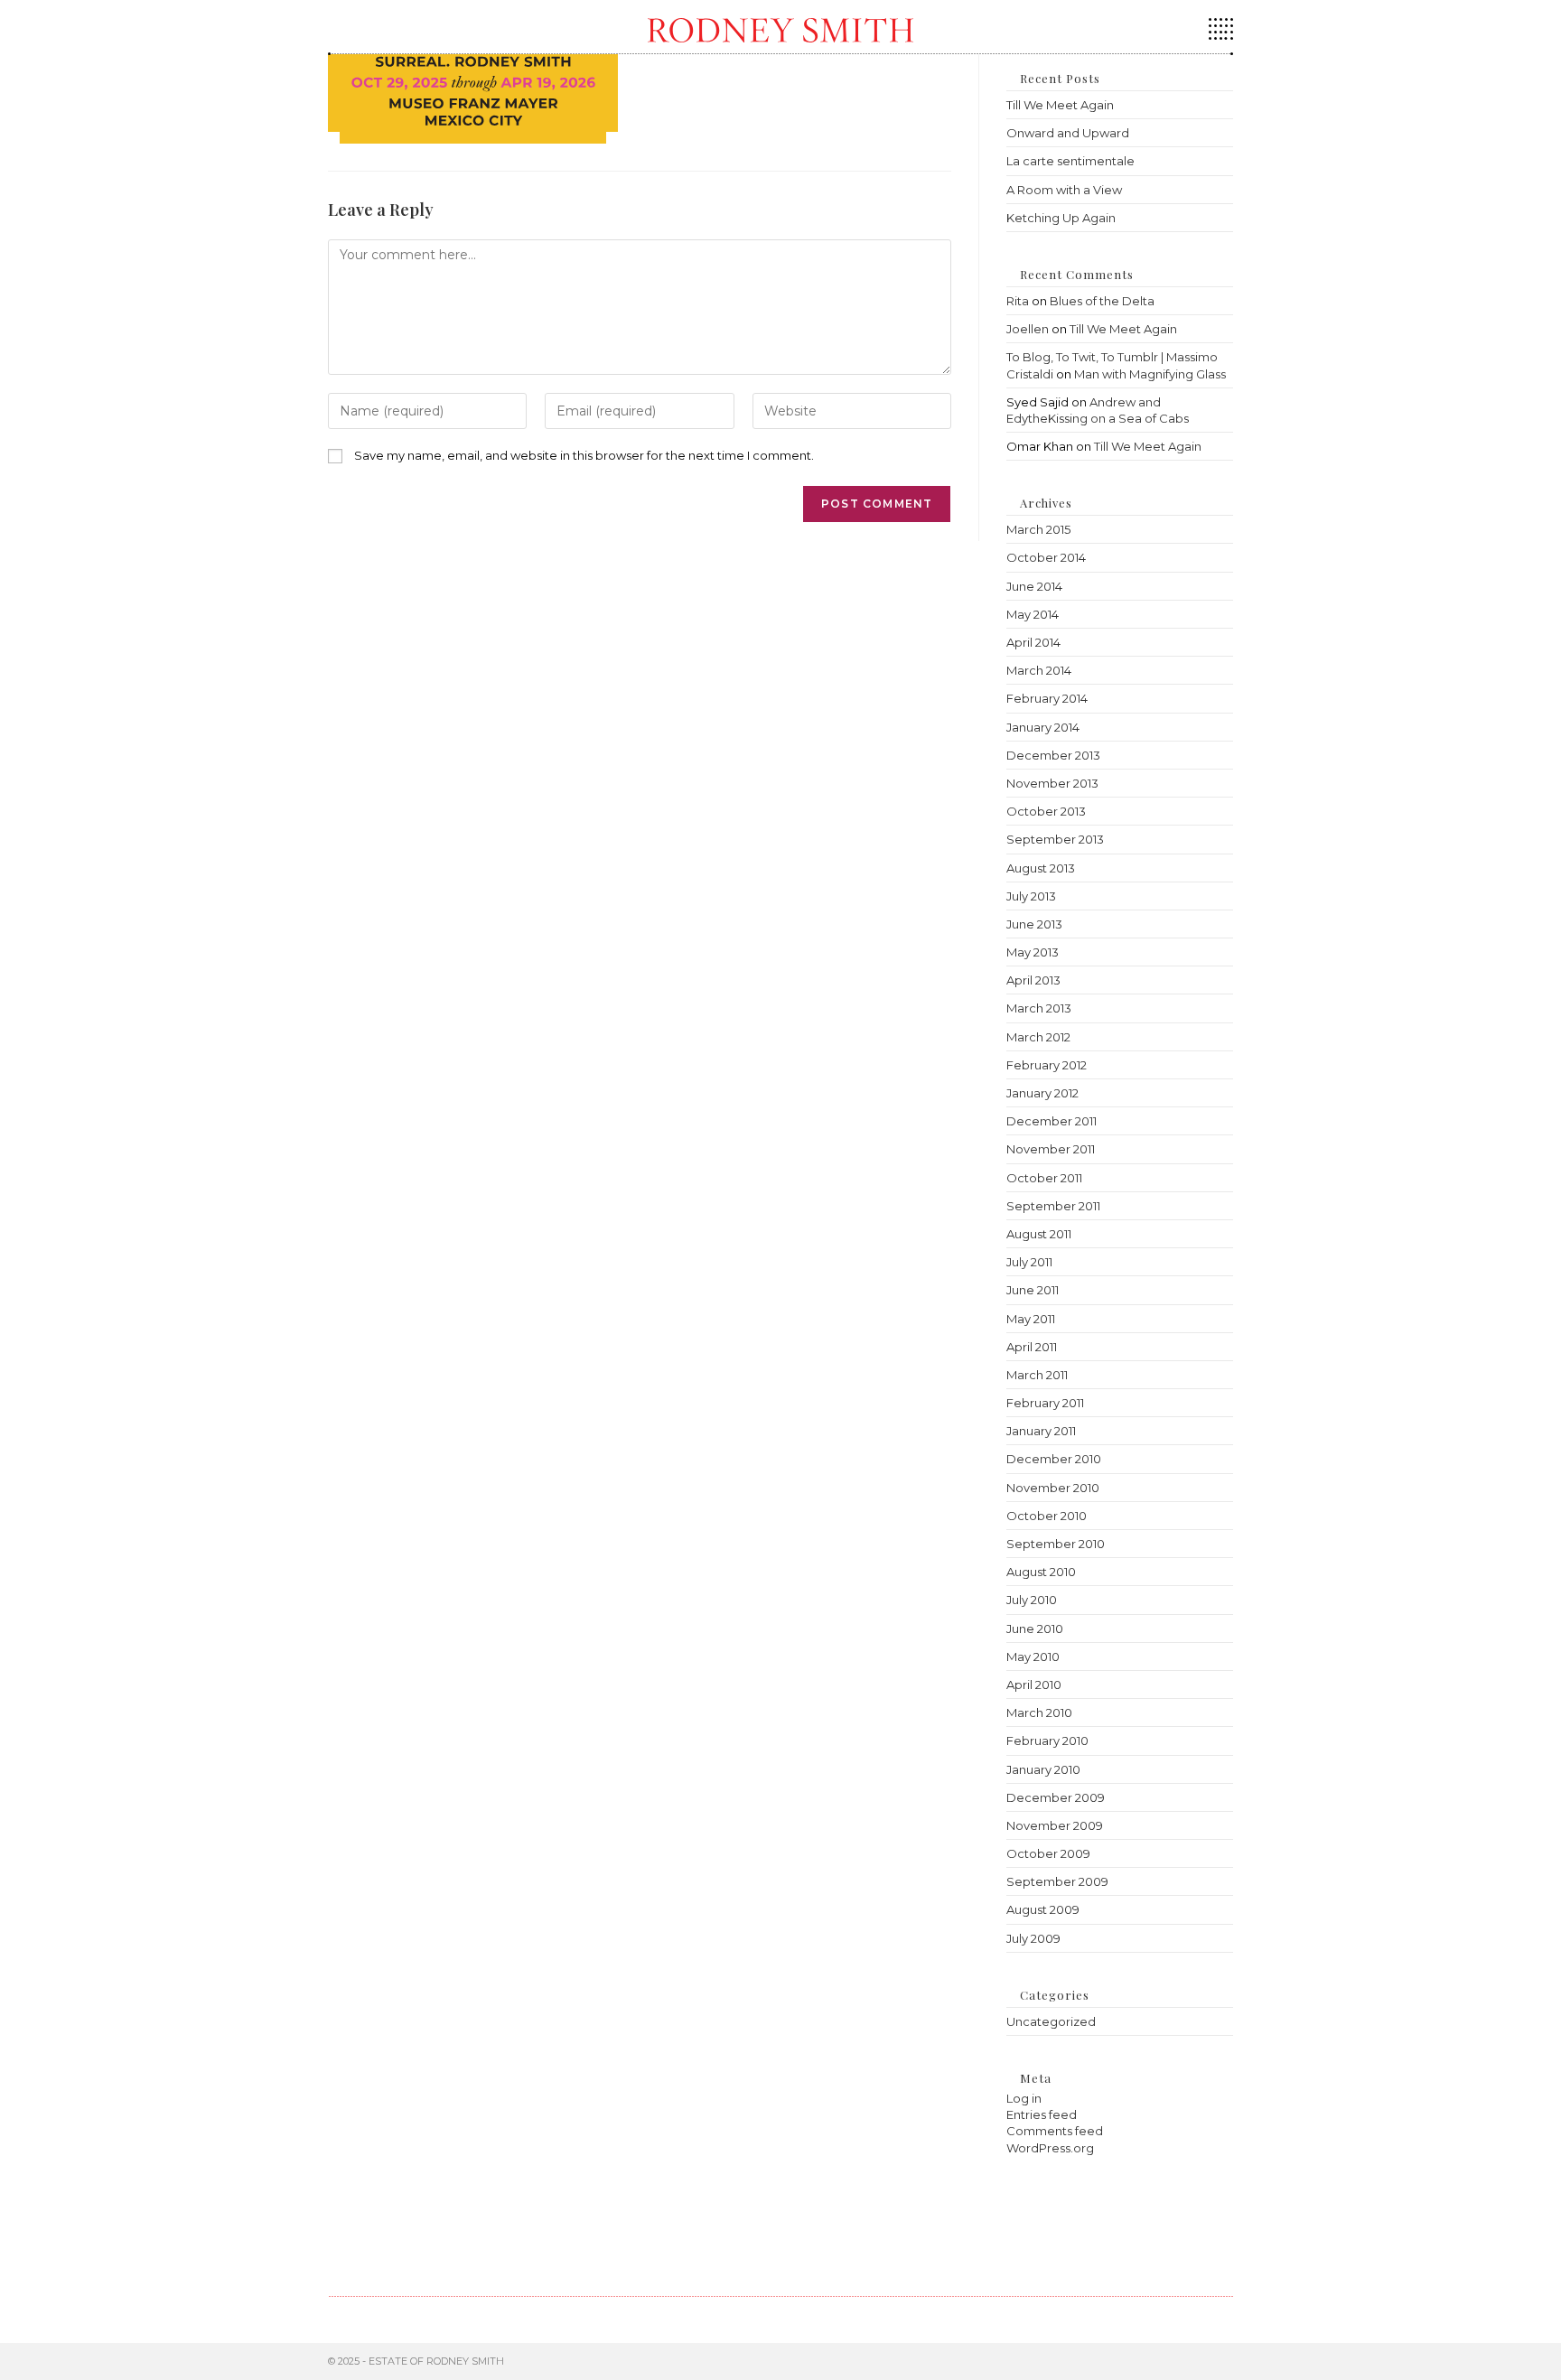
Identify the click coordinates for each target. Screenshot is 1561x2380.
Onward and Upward (1068, 133)
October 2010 (1047, 1516)
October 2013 (1046, 811)
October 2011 (1044, 1178)
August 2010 (1041, 1572)
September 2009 (1057, 1881)
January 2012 (1042, 1093)
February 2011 (1045, 1403)
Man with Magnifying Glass (1150, 374)
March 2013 (1039, 1008)
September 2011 (1053, 1206)
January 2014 (1043, 727)
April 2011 (1032, 1347)
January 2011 (1041, 1431)
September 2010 (1056, 1544)
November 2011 (1051, 1149)
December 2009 (1056, 1797)
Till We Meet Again (1060, 105)
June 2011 (1033, 1290)
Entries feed (1042, 2114)
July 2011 (1029, 1262)
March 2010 (1039, 1713)
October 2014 (1046, 557)
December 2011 (1052, 1121)
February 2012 (1047, 1065)
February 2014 (1047, 698)
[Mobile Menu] (1221, 35)
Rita (1018, 301)
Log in (1024, 2098)
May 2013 (1033, 952)
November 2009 (1055, 1825)
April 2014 (1033, 642)
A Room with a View (1064, 190)
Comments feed (1055, 2131)
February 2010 (1047, 1741)
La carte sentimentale (1070, 161)
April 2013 (1033, 980)
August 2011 (1039, 1234)
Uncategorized (1051, 2021)
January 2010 (1043, 1769)
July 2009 (1033, 1938)
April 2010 (1034, 1685)
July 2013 (1031, 896)
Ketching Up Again (1061, 218)
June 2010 (1035, 1629)
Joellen (1028, 329)
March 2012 (1038, 1037)
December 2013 (1053, 755)
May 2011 (1031, 1319)
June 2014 (1034, 586)
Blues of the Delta (1102, 301)
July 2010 (1032, 1600)
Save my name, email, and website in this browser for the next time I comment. (584, 455)
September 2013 (1055, 839)
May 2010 (1033, 1657)
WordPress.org (1050, 2148)
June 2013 (1034, 924)
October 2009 (1048, 1853)
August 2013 (1041, 868)
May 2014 (1033, 614)
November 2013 (1052, 783)
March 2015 (1038, 529)
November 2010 (1053, 1488)
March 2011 (1037, 1375)
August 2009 (1043, 1909)
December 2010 (1054, 1459)
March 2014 (1039, 670)
